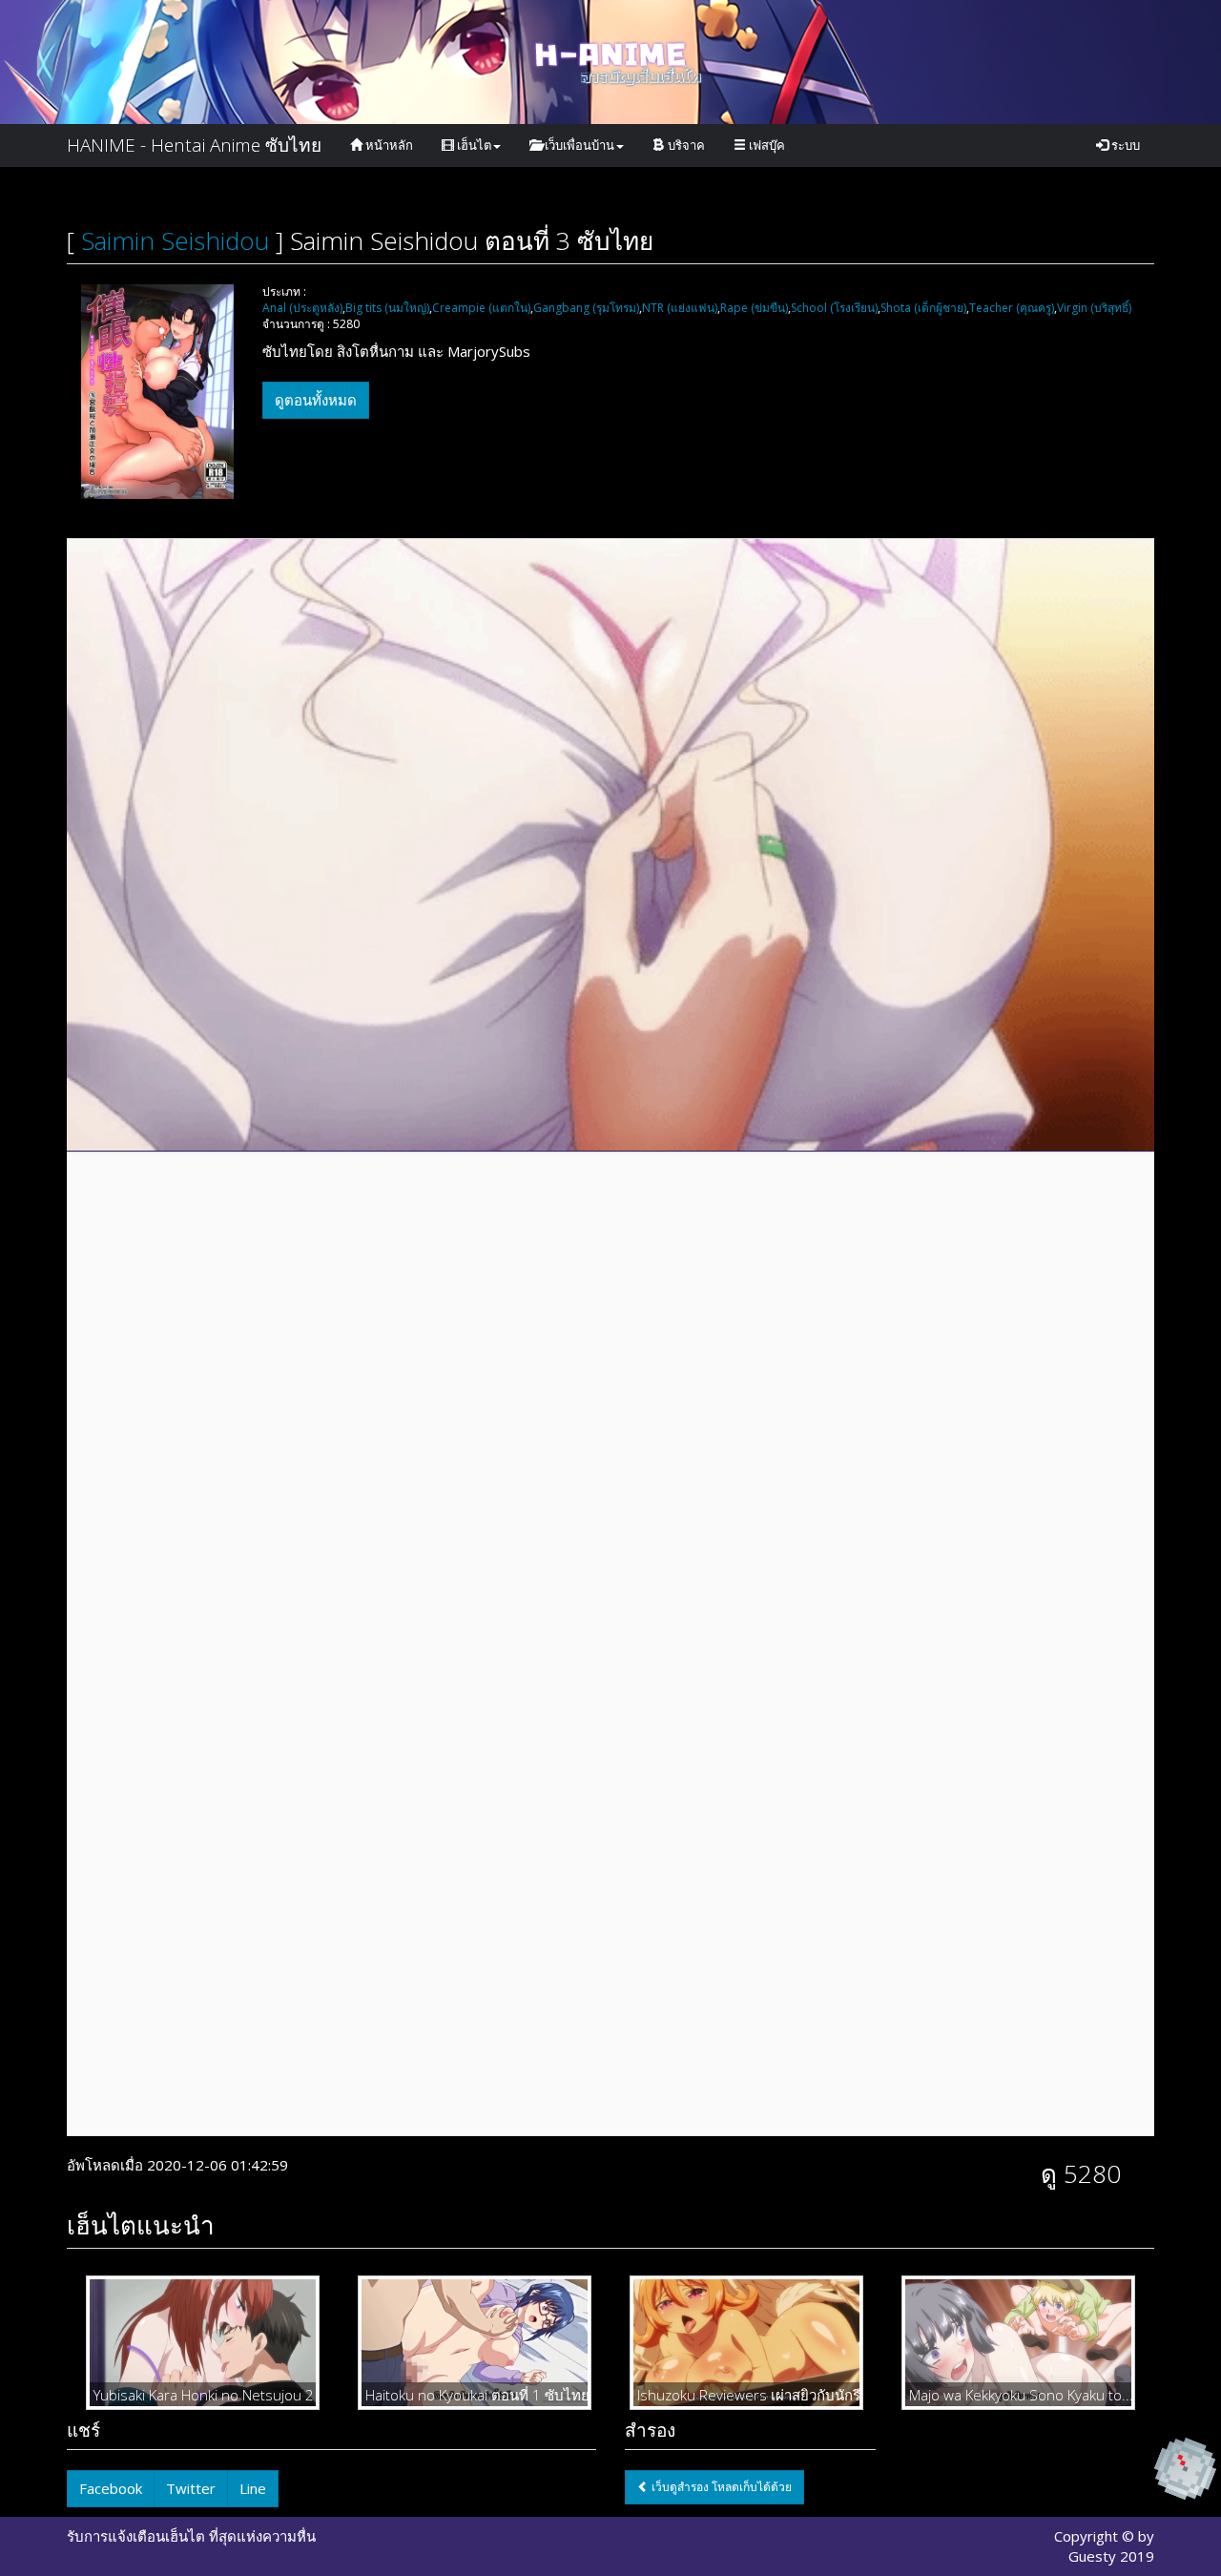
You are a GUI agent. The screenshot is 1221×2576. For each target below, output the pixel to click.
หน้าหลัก (388, 145)
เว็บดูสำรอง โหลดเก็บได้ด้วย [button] (720, 2487)
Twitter (191, 2488)
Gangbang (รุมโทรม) (586, 308)
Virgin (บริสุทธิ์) (1094, 308)
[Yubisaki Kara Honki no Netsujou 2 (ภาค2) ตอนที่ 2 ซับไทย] (203, 2342)
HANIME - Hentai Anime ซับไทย (194, 145)
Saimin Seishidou (175, 240)
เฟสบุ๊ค (766, 145)
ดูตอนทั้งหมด (316, 400)
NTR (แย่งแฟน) (680, 308)
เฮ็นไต (473, 145)
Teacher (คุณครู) (1012, 308)
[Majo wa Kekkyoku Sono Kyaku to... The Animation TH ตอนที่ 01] (1018, 2342)
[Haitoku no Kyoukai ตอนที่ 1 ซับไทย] (475, 2342)
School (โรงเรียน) (834, 308)
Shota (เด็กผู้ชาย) (923, 308)
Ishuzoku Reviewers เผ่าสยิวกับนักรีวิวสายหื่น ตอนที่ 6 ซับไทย (746, 2395)
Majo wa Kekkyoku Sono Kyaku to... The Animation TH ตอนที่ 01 (1018, 2395)
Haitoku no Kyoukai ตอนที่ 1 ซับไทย (475, 2395)
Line (253, 2488)
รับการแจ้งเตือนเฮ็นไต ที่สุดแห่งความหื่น (191, 2536)
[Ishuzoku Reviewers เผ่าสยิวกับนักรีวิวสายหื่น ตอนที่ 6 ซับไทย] (746, 2342)
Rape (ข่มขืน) (754, 308)
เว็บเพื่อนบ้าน (578, 145)
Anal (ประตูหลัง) (302, 308)
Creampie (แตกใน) (481, 308)
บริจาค (685, 145)
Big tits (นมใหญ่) (387, 308)
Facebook (111, 2488)
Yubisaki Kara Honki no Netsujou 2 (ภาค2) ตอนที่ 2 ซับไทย (203, 2395)
